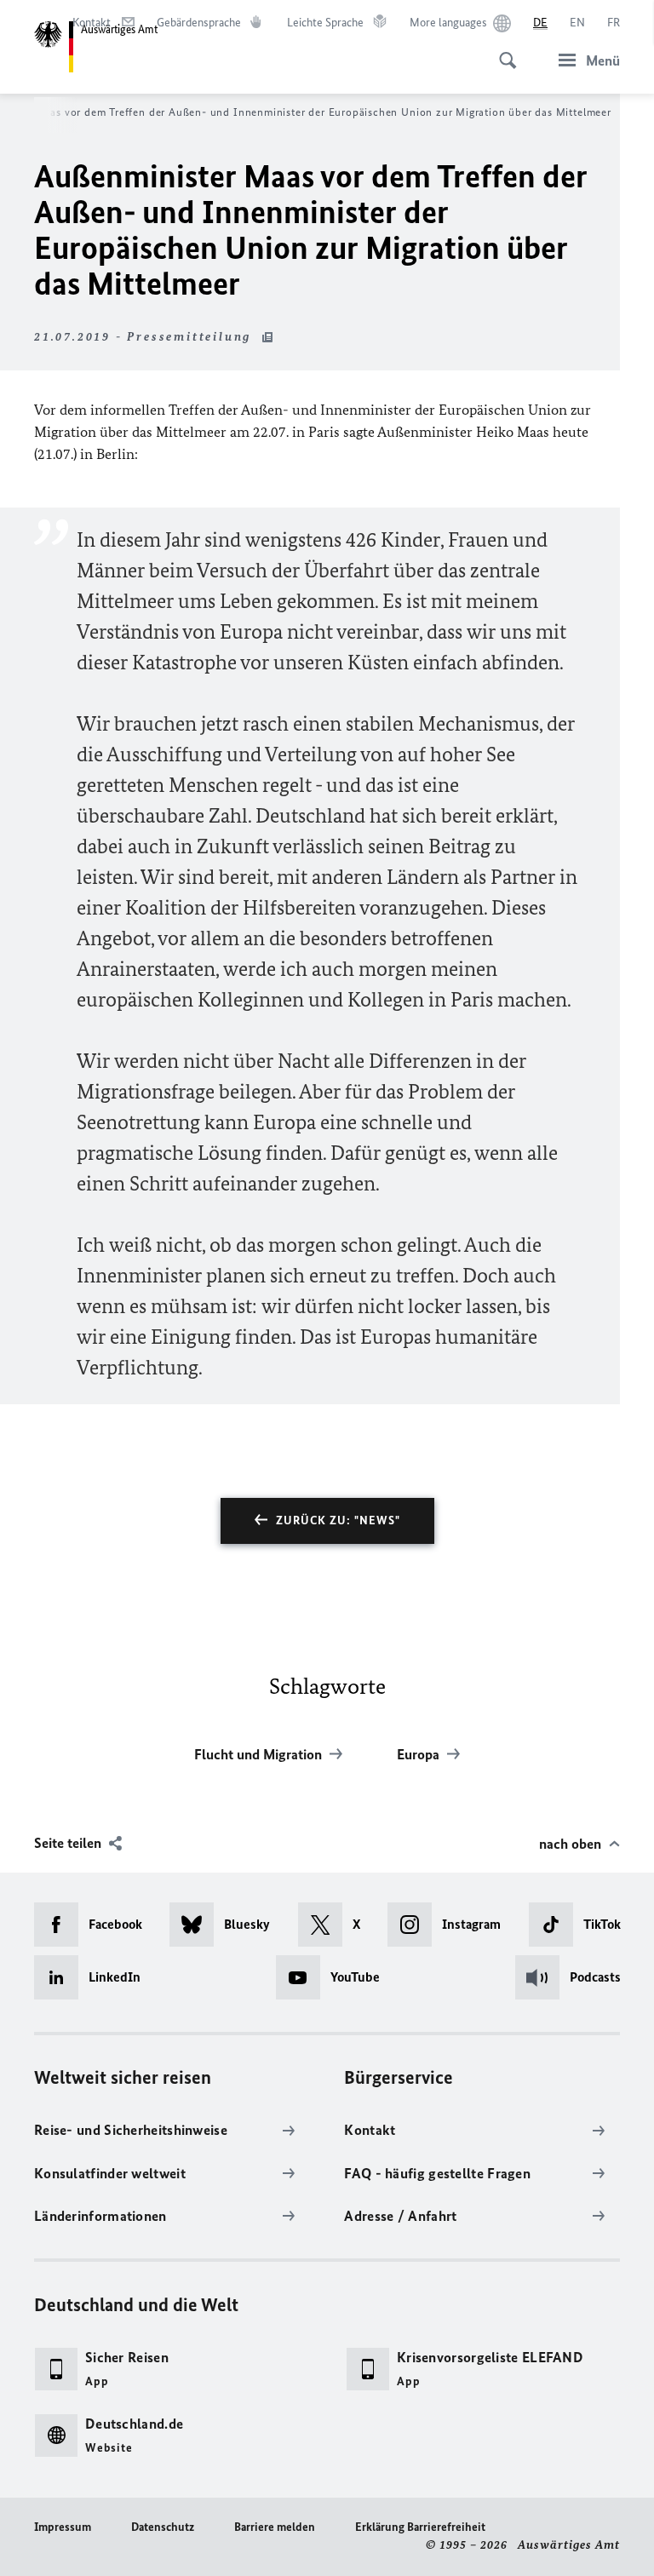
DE (540, 23)
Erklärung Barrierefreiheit (420, 2527)
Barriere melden (275, 2527)
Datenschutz (163, 2527)
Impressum (63, 2527)
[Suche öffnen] (502, 51)
